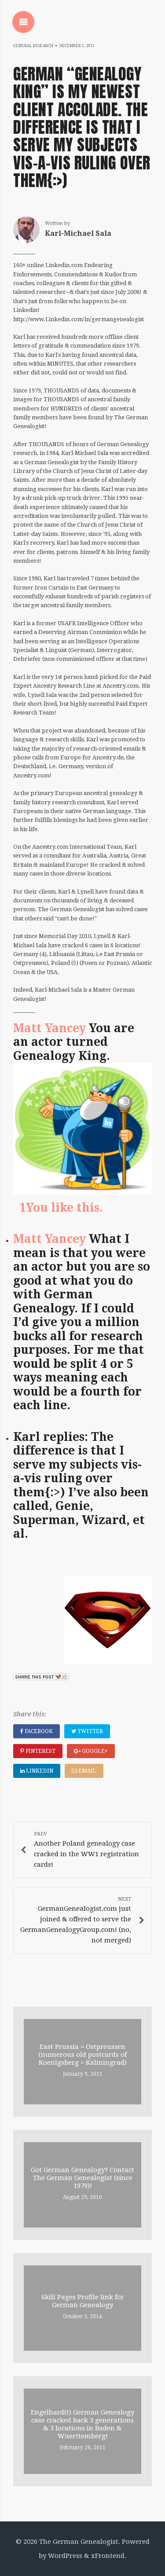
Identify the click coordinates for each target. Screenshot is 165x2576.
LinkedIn (39, 1771)
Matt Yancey (49, 1028)
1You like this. (60, 1208)
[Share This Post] (41, 1678)
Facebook (38, 1731)
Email (87, 1771)
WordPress (65, 2556)
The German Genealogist (79, 2542)
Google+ (94, 1751)
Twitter (90, 1731)
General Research (33, 46)
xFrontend (108, 2556)
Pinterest (40, 1751)
